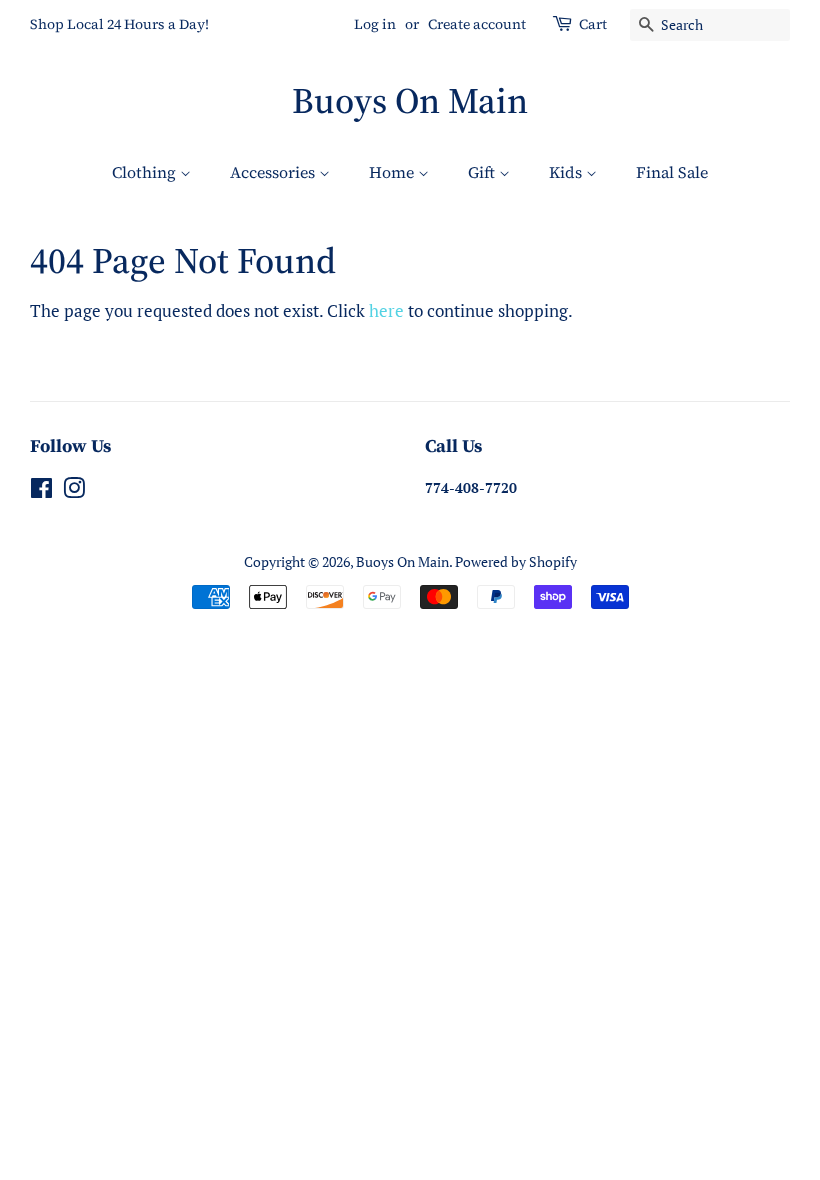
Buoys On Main (410, 100)
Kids (567, 172)
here (386, 310)
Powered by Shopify (516, 561)
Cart (593, 24)
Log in (375, 24)
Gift (483, 172)
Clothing (146, 172)
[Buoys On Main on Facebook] (41, 491)
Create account (477, 24)
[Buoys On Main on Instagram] (74, 491)
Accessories (274, 172)
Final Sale (672, 172)
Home (393, 172)
